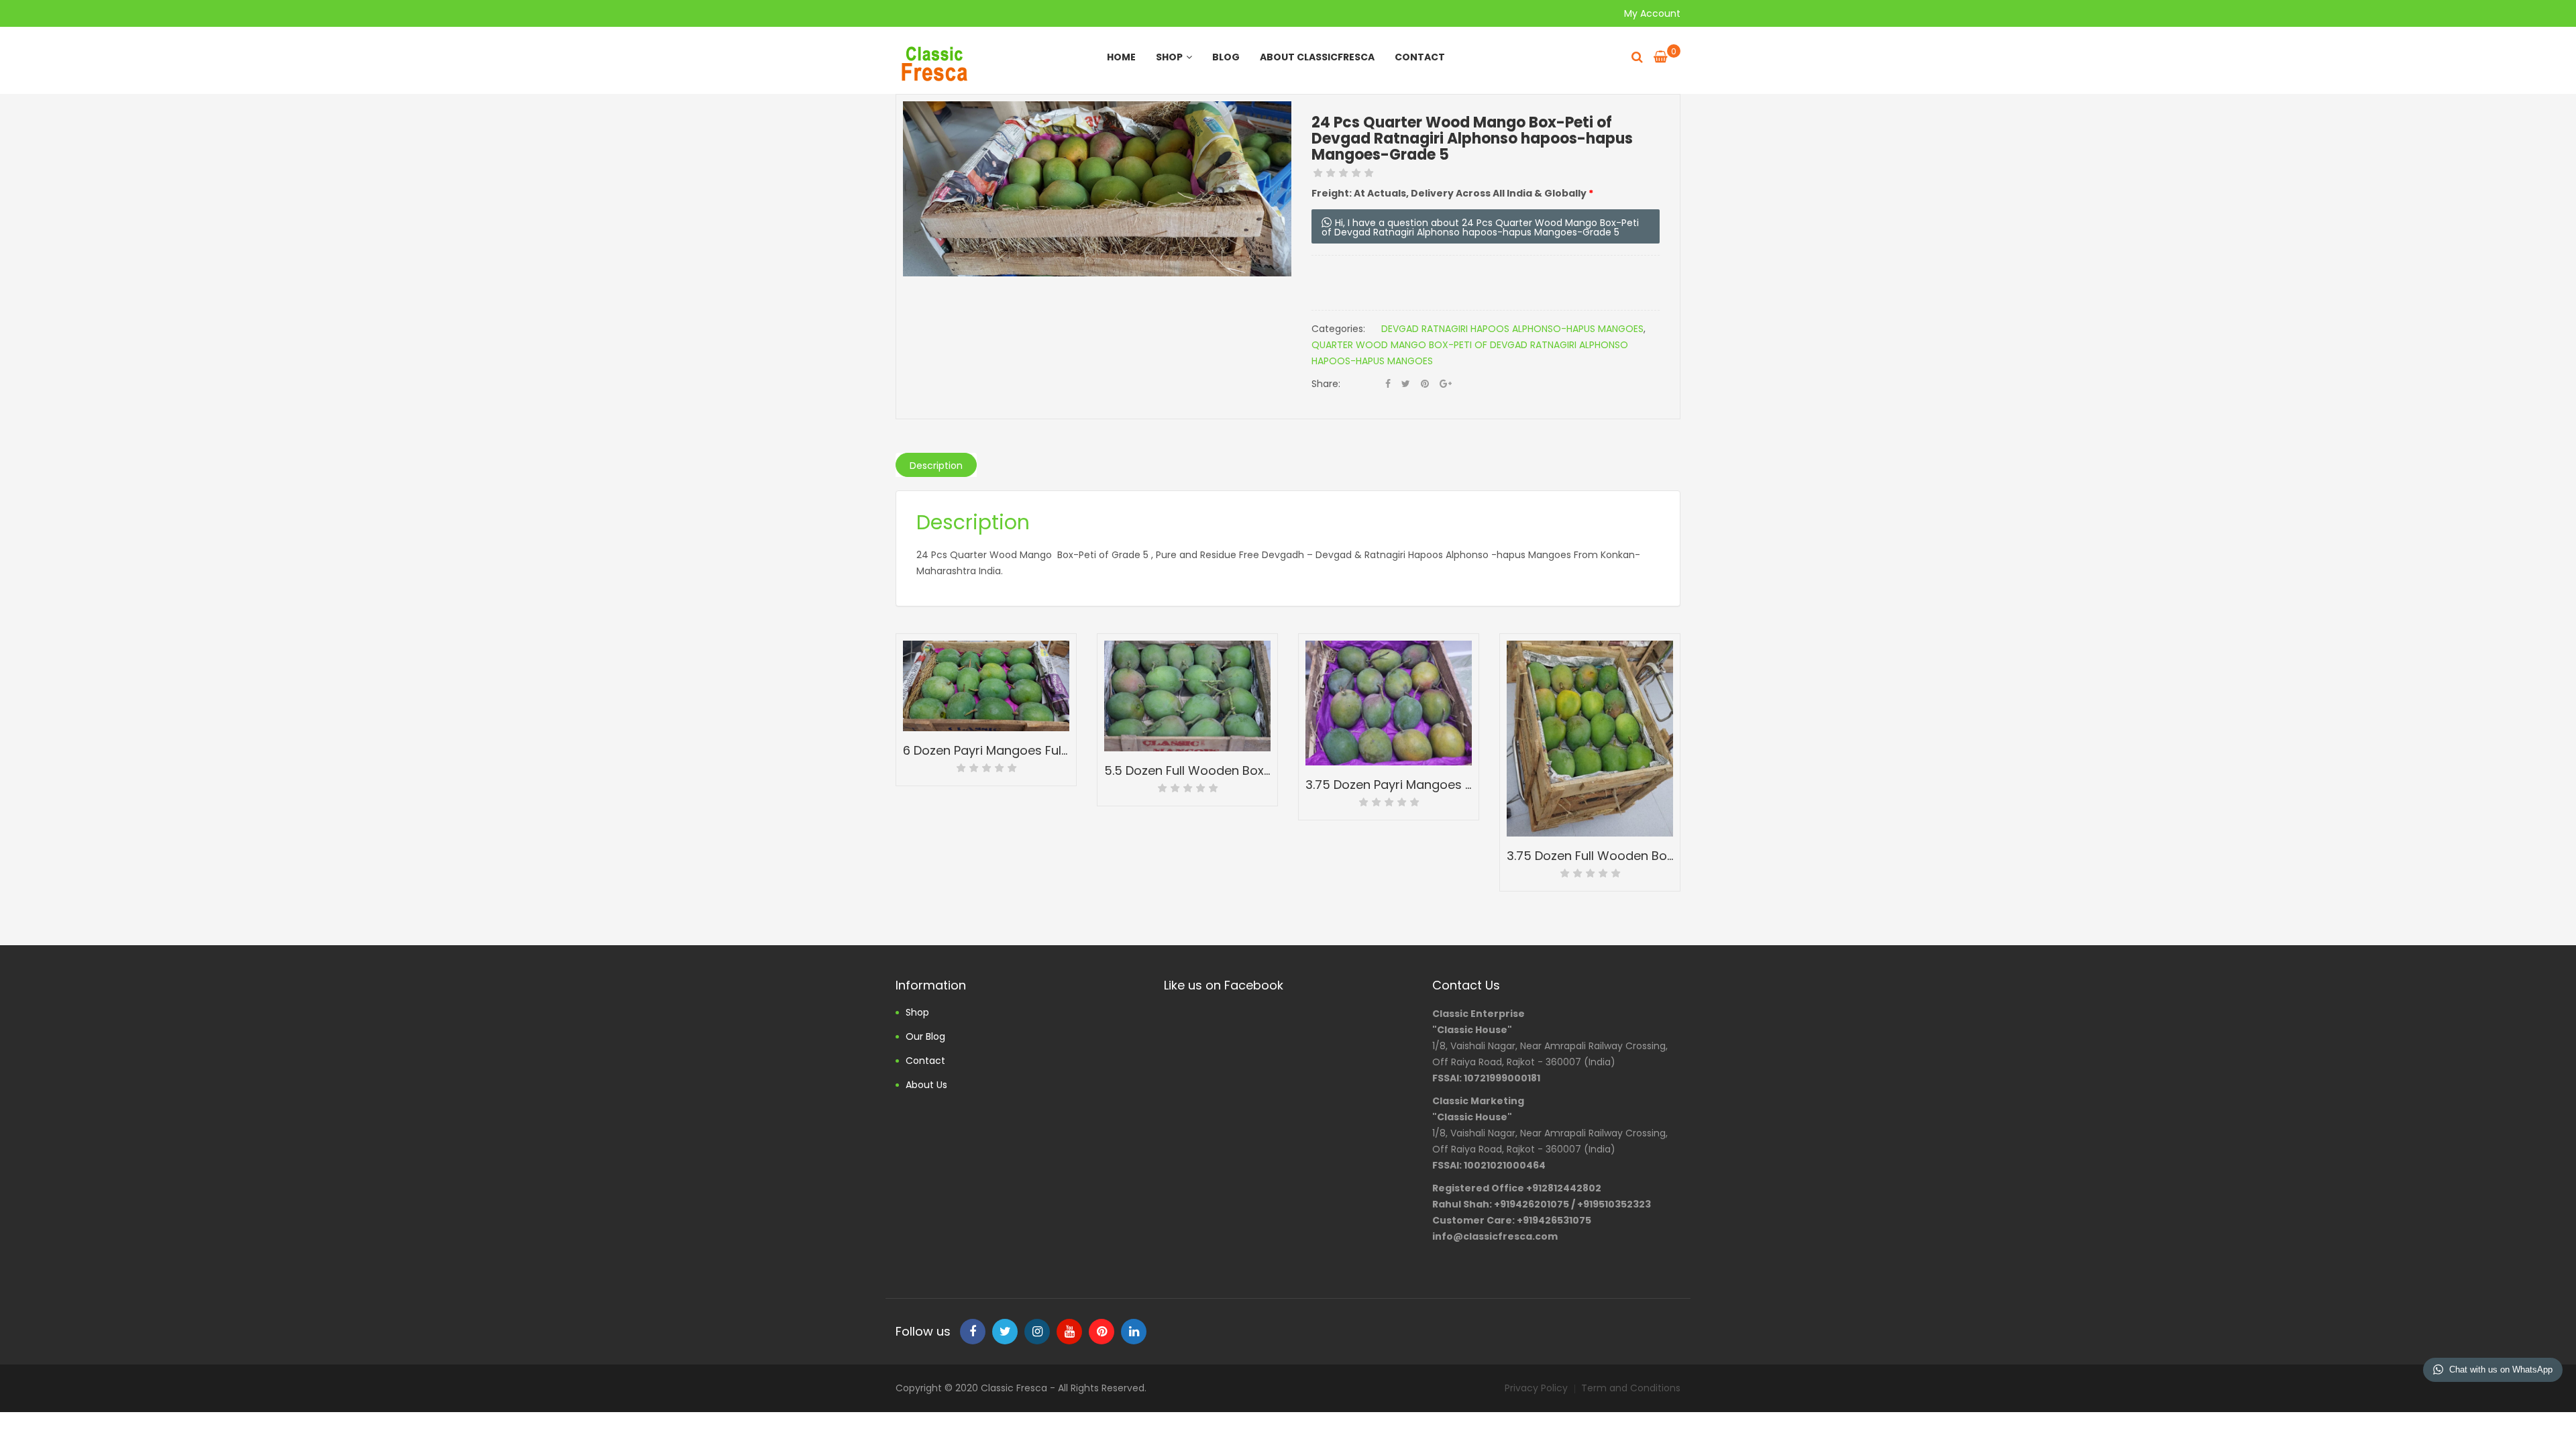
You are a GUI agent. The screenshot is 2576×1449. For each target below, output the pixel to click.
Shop (1169, 57)
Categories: (1338, 329)
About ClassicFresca (1317, 57)
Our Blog (925, 1036)
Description (936, 466)
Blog (1226, 57)
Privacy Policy (1536, 1388)
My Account (1652, 13)
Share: (1326, 384)
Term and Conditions (1631, 1388)
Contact (1420, 57)
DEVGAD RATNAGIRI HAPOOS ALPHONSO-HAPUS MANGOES (1512, 329)
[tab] (936, 465)
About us (926, 1085)
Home (1121, 57)
